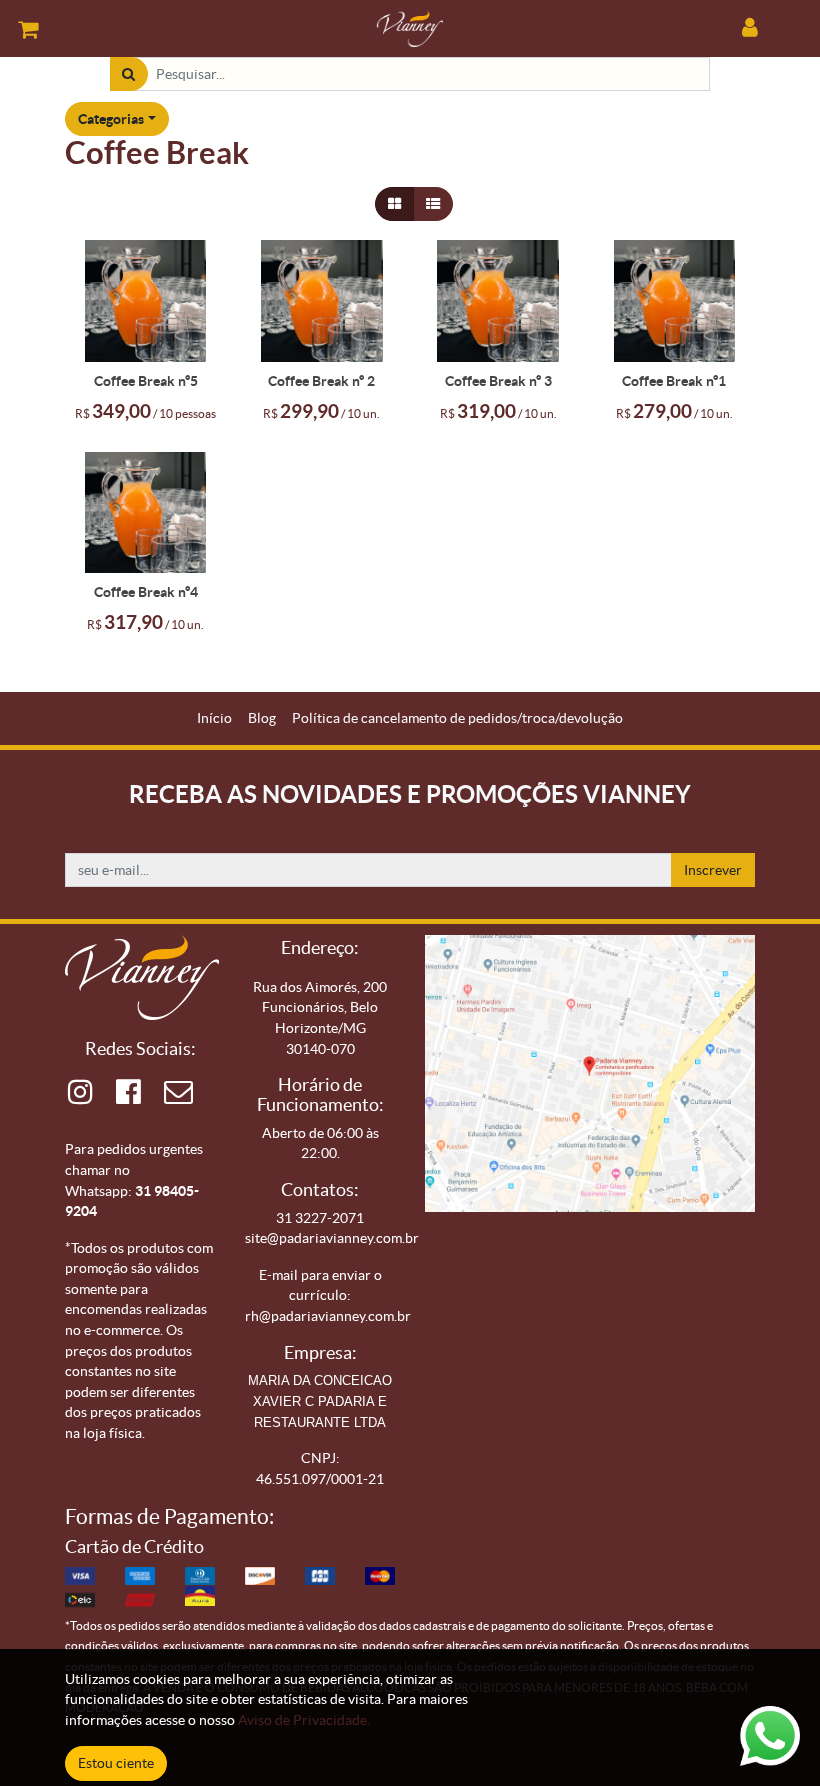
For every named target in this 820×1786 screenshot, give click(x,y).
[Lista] (433, 204)
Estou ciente (116, 1763)
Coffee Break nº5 (146, 381)
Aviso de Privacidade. (304, 1720)
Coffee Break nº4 (146, 592)
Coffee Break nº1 (674, 381)
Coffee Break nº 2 (321, 381)
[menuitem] (214, 718)
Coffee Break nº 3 (498, 381)
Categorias (111, 119)
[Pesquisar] (128, 74)
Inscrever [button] (713, 870)
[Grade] (394, 204)
